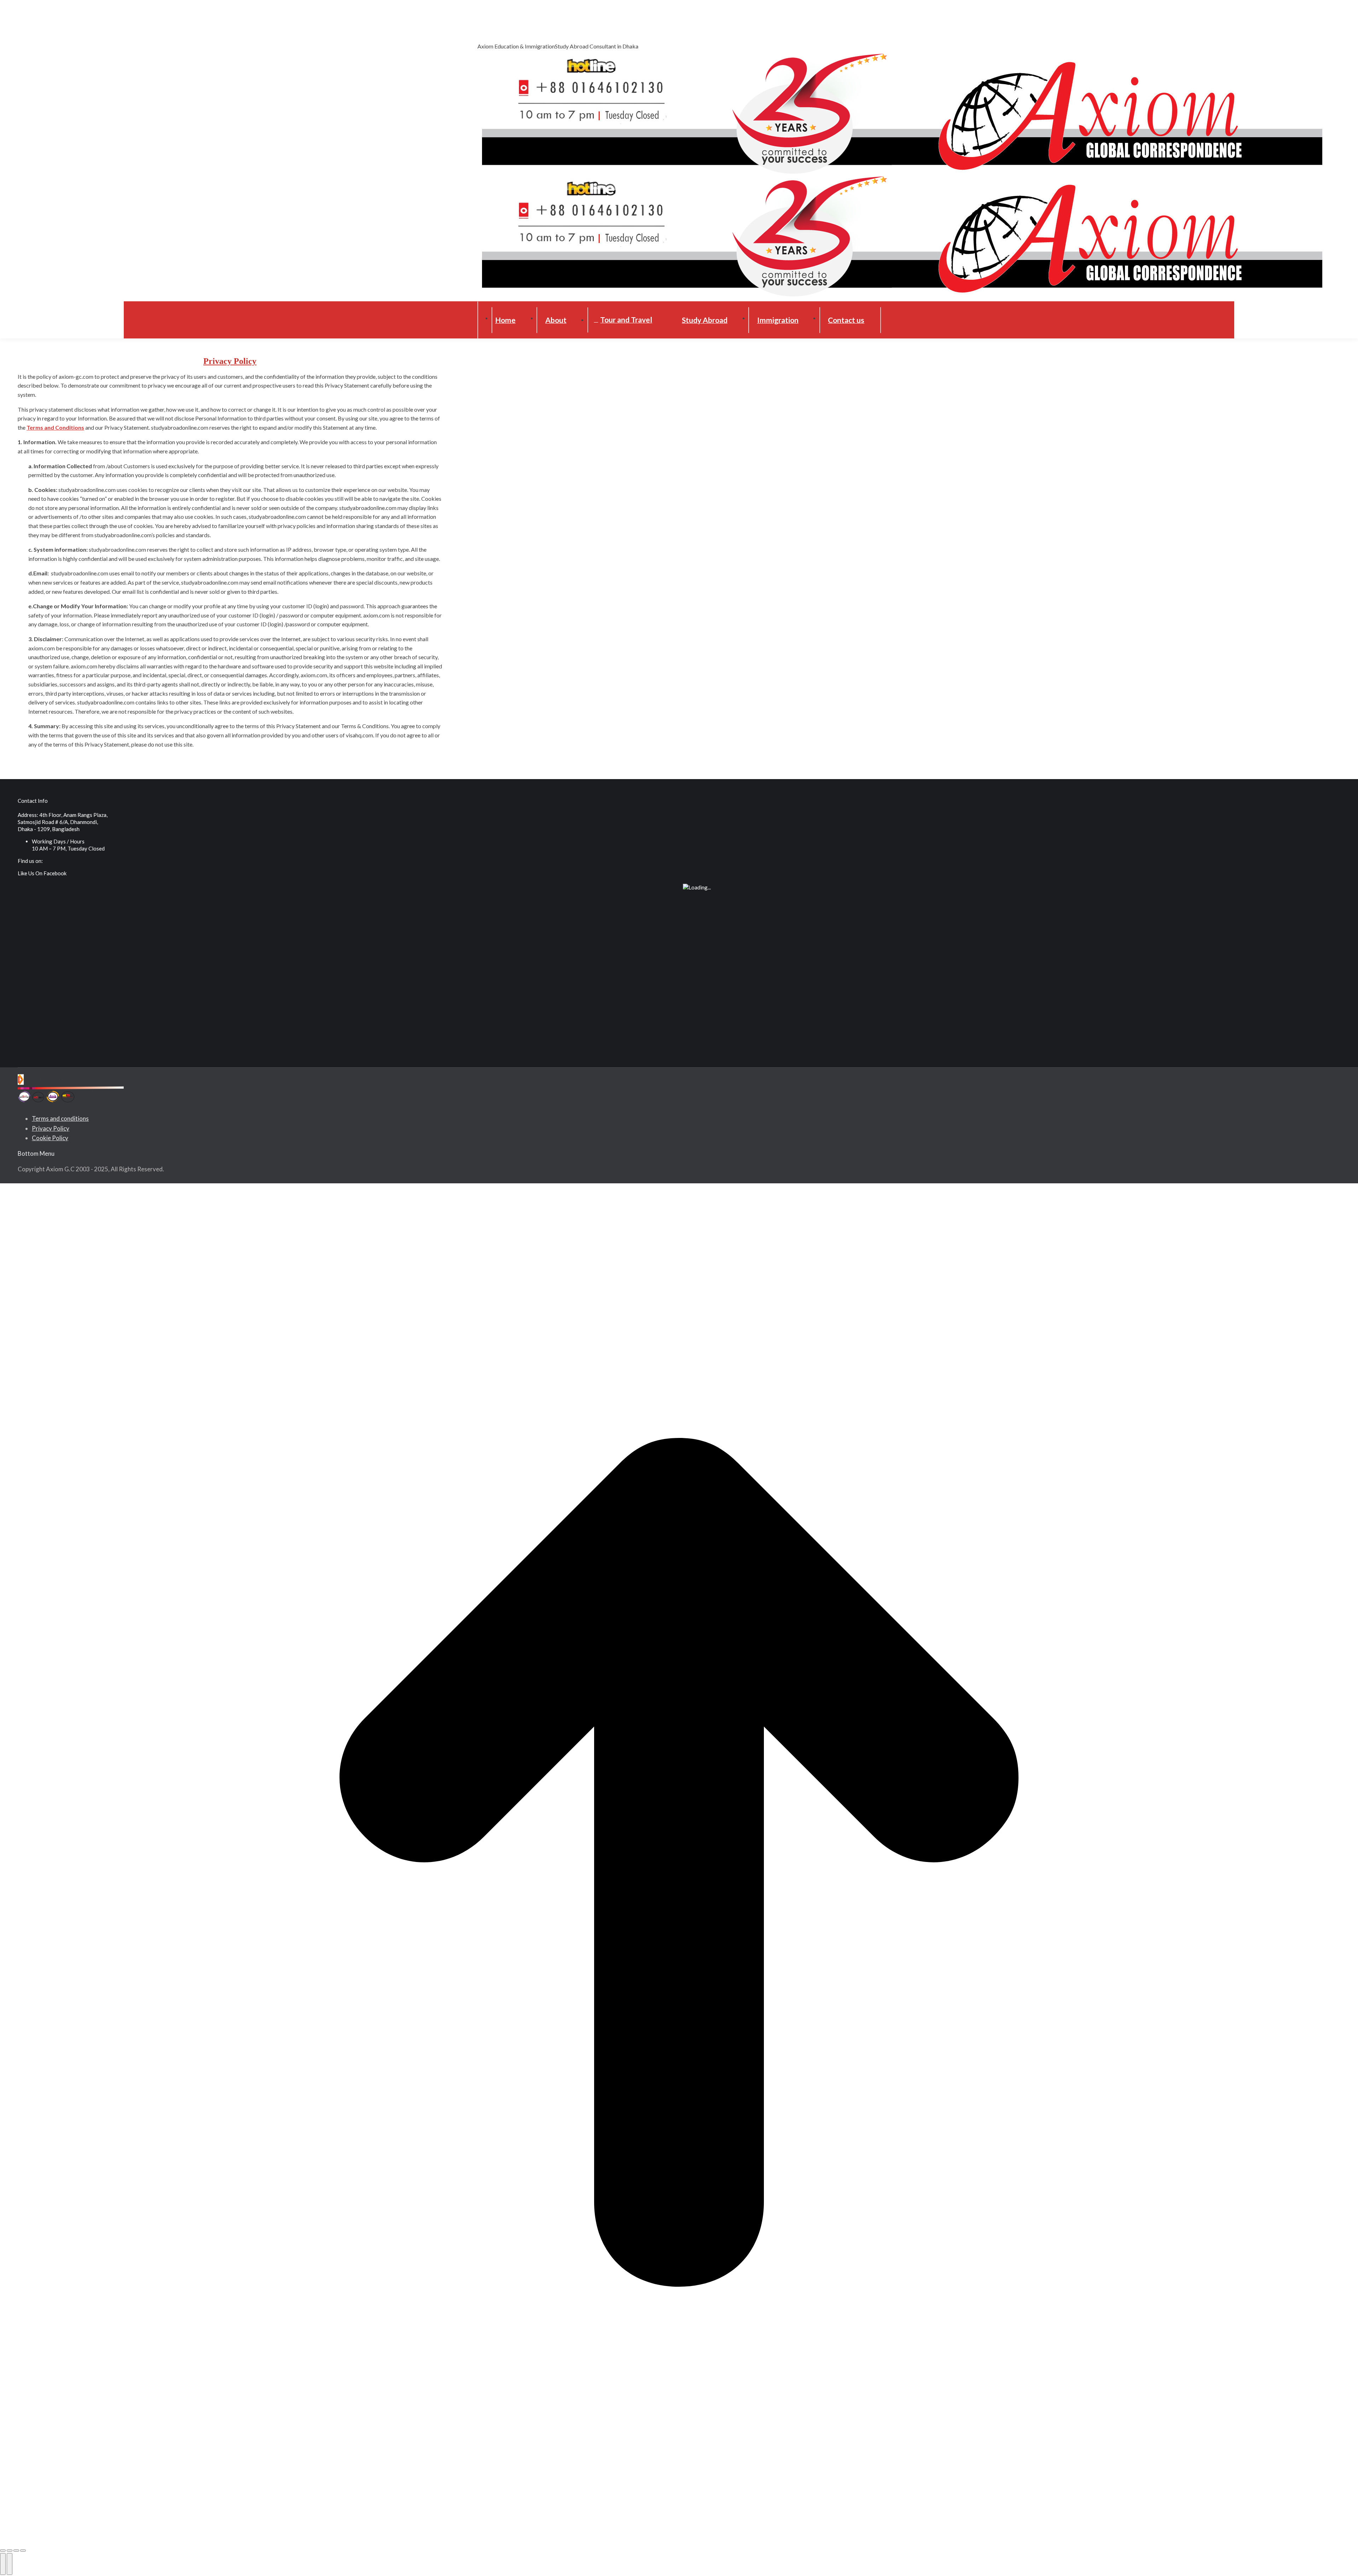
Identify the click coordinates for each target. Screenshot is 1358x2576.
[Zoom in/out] (23, 2551)
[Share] (10, 2551)
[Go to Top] (679, 1864)
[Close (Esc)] (3, 2551)
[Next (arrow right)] (10, 2564)
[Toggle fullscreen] (16, 2551)
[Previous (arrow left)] (3, 2564)
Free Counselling (497, 27)
